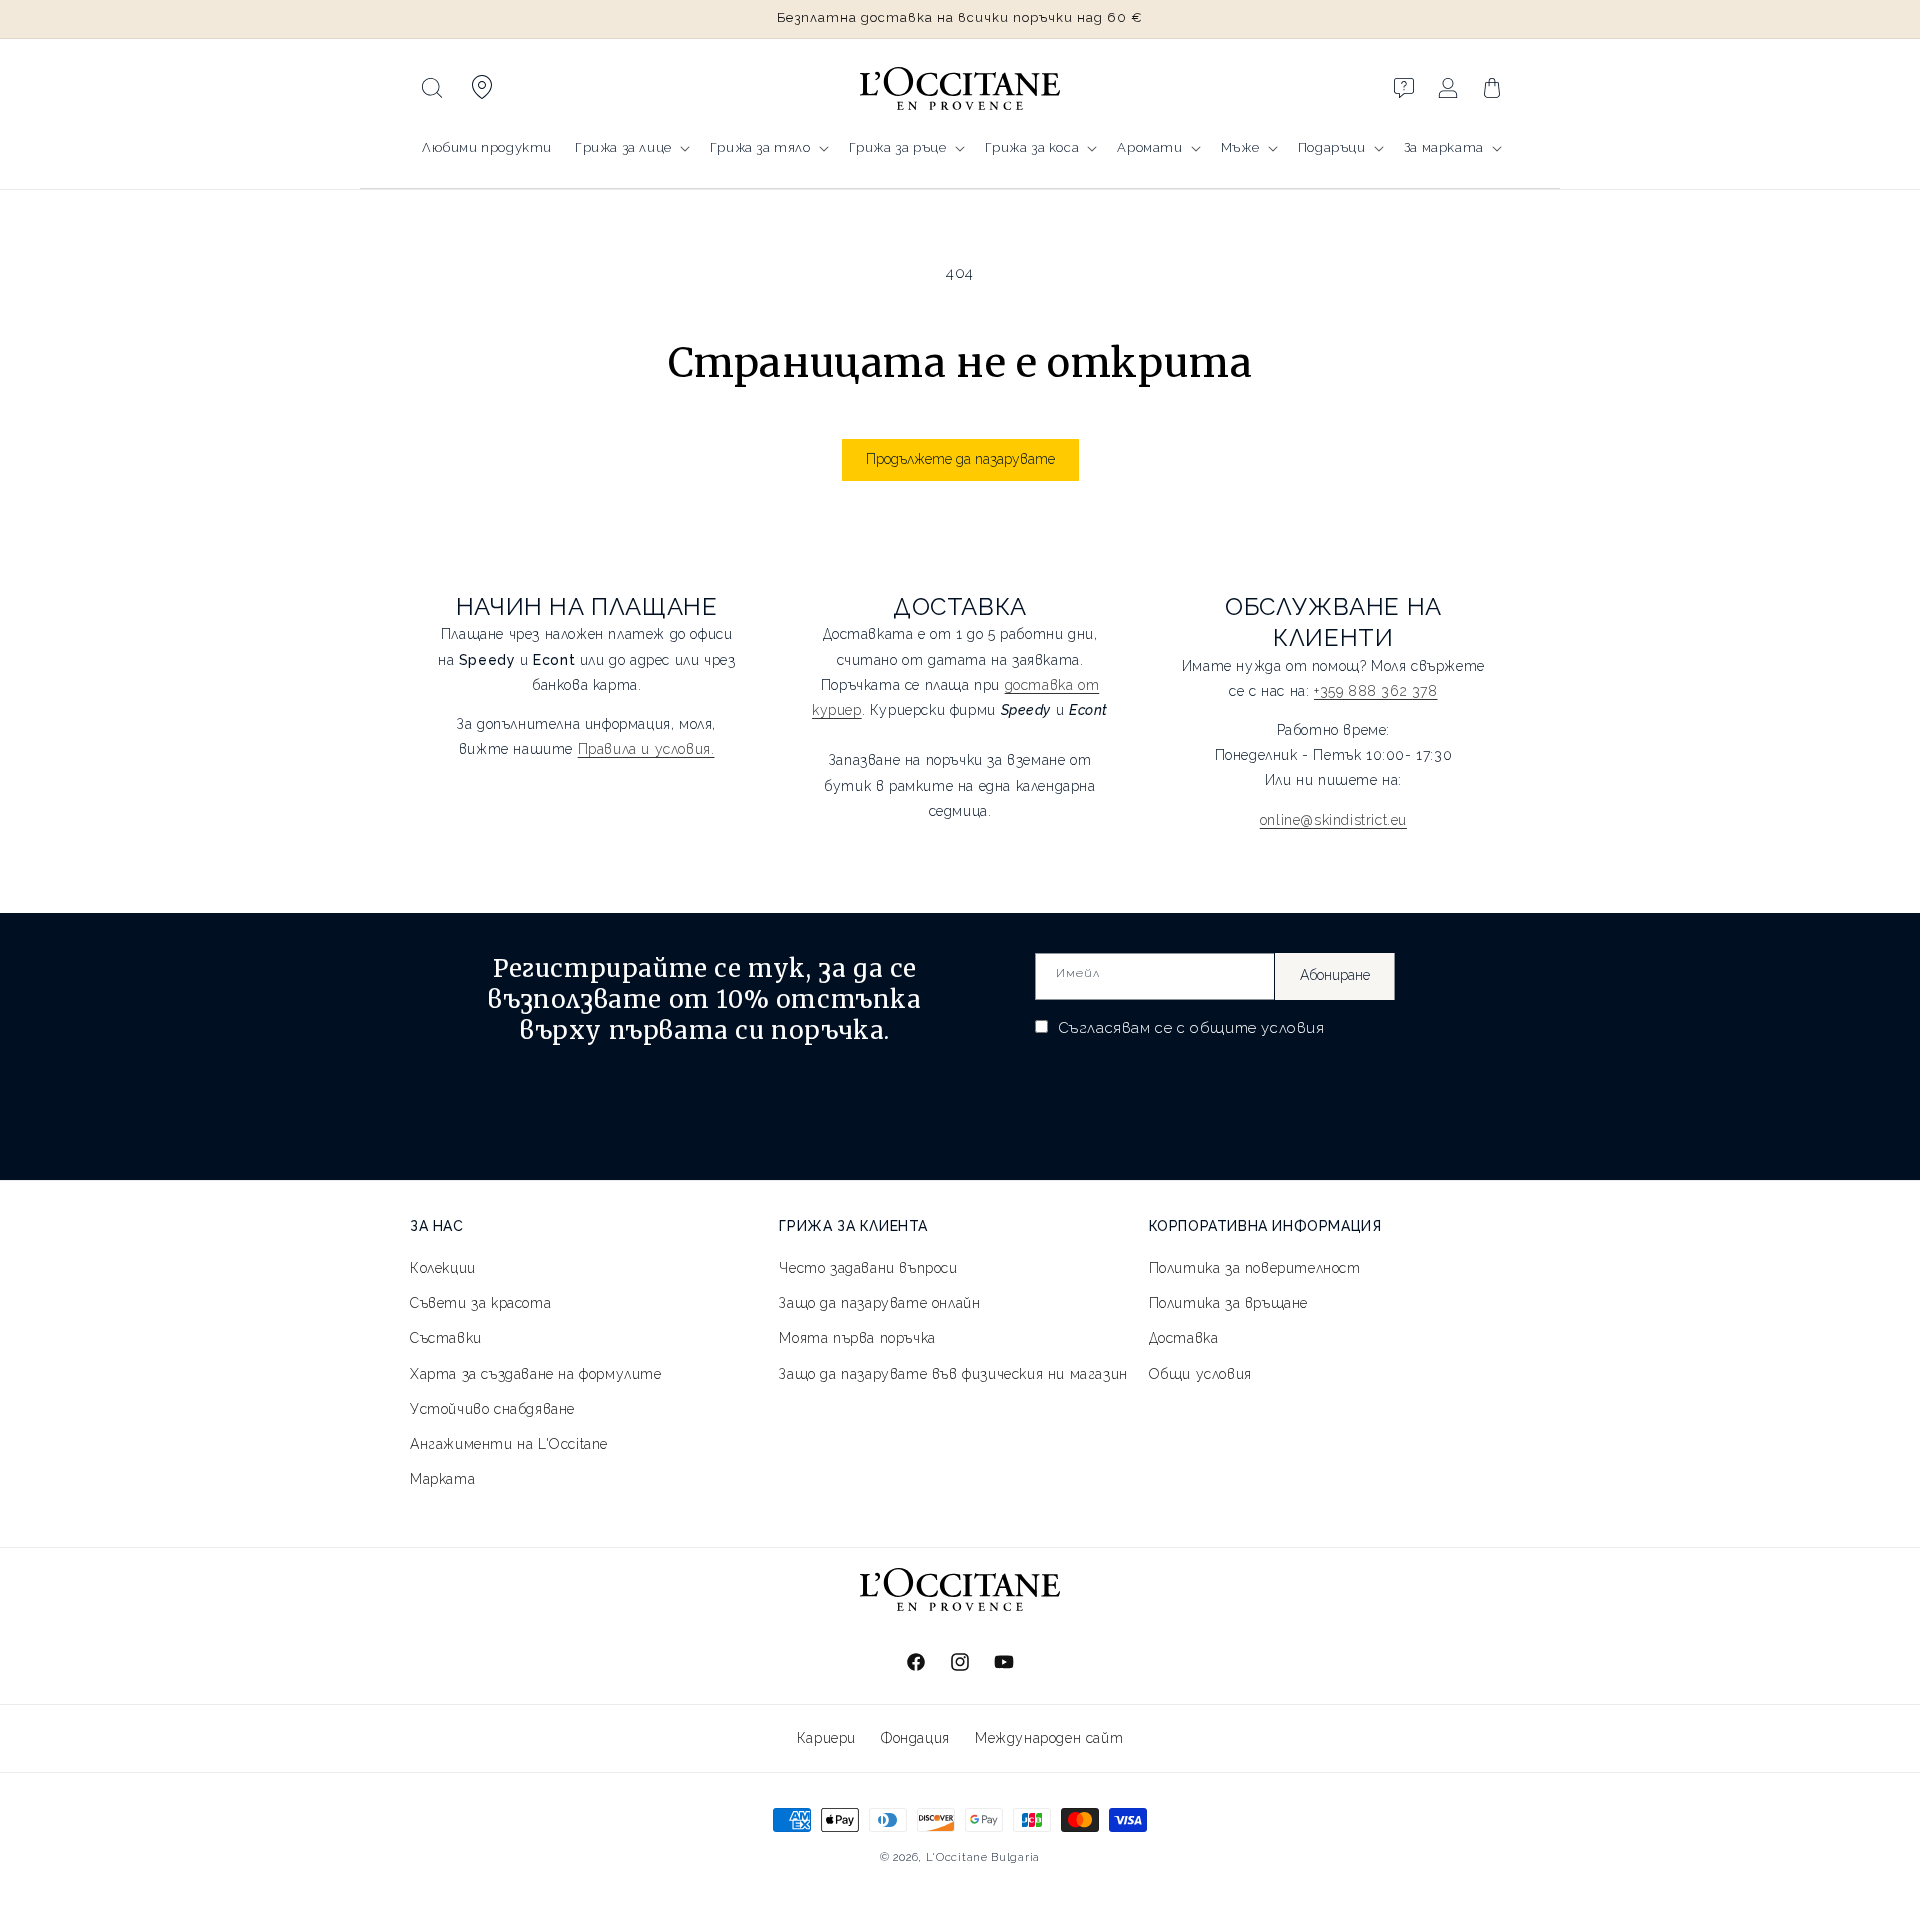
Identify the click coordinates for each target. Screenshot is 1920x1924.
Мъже (1240, 147)
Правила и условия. (646, 749)
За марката (1444, 147)
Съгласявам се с (1189, 1028)
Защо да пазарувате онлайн (879, 1303)
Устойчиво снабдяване (492, 1409)
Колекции (443, 1268)
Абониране (1335, 975)
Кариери (826, 1738)
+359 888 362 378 (1376, 691)
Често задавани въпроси (868, 1268)
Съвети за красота (480, 1303)
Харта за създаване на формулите (536, 1374)
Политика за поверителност (1255, 1268)
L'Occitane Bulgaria (983, 1857)
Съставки (446, 1338)
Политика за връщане (1228, 1303)
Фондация (915, 1738)
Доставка (1184, 1338)
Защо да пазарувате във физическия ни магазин (953, 1374)
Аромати (1149, 147)
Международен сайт (1049, 1738)
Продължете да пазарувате (960, 459)
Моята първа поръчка (857, 1338)
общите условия (1257, 1028)
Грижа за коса (1032, 147)
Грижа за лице (623, 147)
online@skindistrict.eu (1333, 820)
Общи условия (1200, 1374)
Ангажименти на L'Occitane (509, 1444)
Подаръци (1332, 147)
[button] (432, 88)
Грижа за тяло (760, 147)
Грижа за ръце (898, 147)
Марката (442, 1479)
